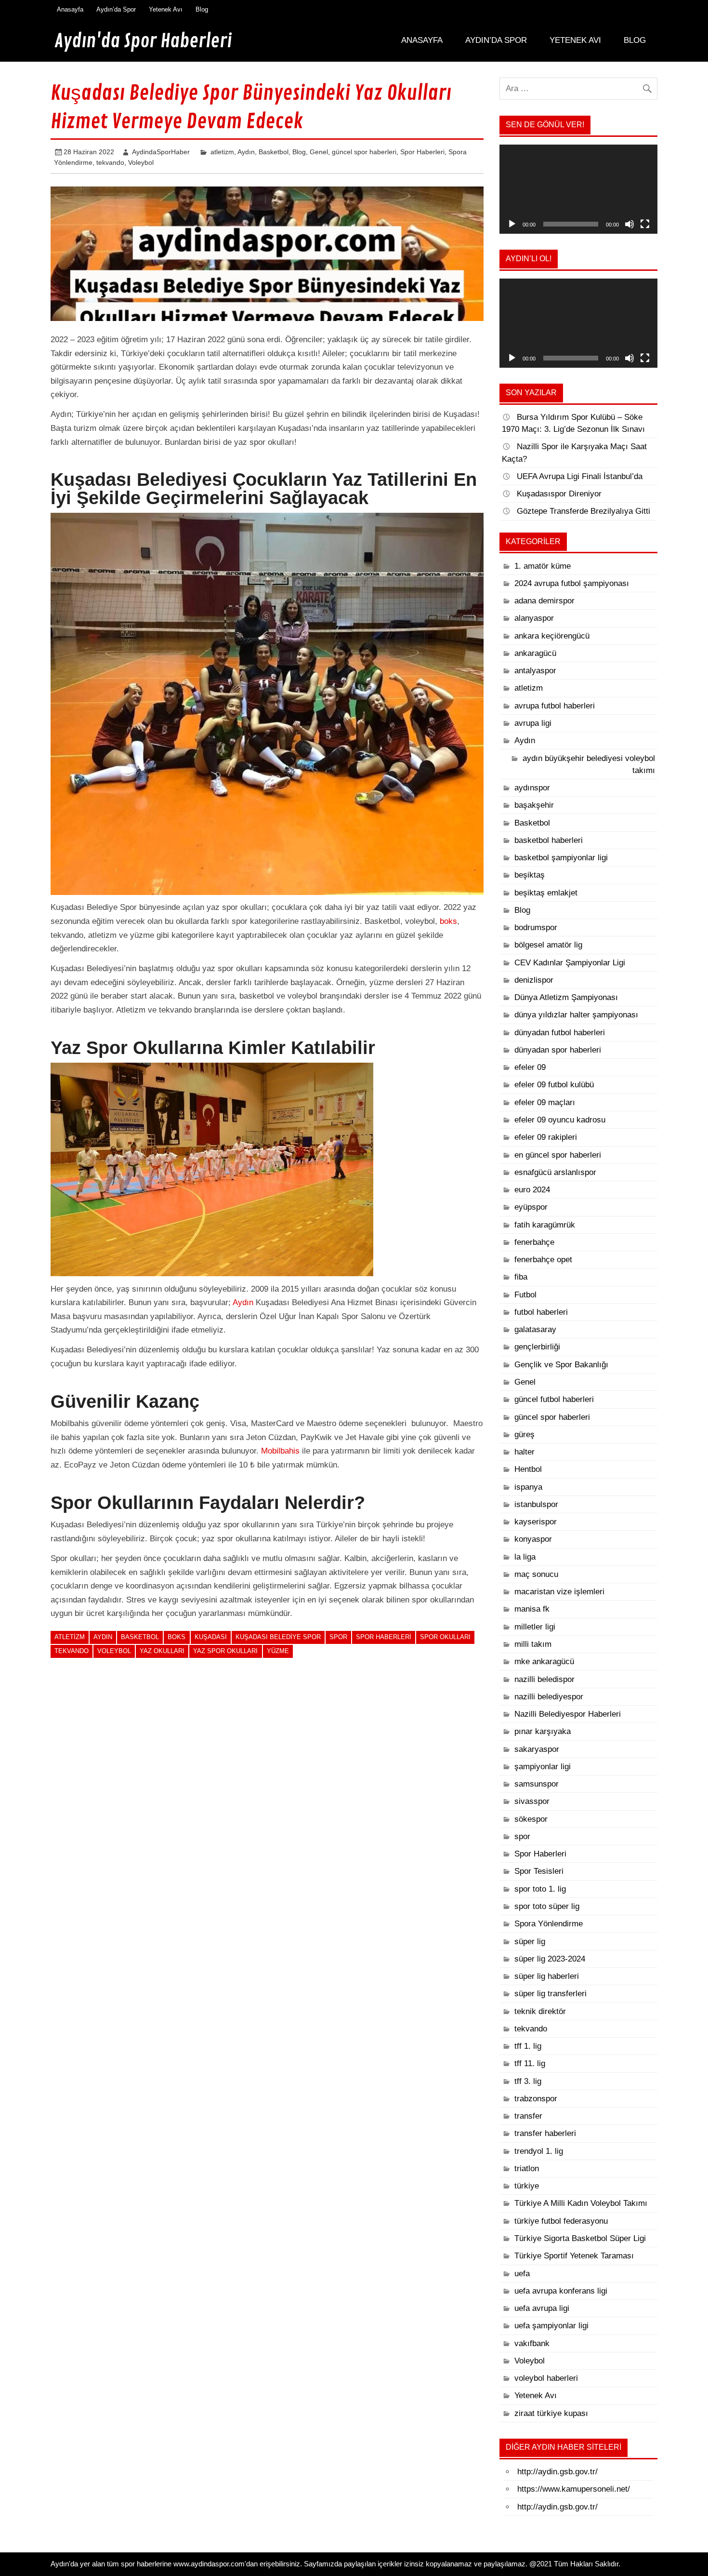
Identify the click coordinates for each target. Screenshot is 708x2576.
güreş (524, 1435)
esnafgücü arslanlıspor (555, 1172)
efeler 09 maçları (545, 1102)
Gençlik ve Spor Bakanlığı (561, 1365)
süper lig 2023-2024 (550, 1959)
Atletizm (70, 1637)
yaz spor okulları (225, 1651)
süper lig (530, 1942)
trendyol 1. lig (539, 2151)
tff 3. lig (528, 2081)
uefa (522, 2274)
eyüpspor (531, 1207)
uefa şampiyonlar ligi (551, 2326)
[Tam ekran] (645, 224)
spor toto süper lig (547, 1906)
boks (448, 921)
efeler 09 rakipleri (546, 1137)
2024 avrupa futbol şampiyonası (572, 583)
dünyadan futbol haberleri (560, 1033)
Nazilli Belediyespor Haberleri (568, 1714)
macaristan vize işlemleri (559, 1592)
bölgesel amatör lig (548, 945)
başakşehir (534, 805)
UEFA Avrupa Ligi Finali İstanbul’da (580, 476)
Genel (319, 152)
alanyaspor (534, 618)
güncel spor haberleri (364, 152)
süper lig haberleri (547, 1976)
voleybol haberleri (546, 2378)
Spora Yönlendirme (549, 1924)
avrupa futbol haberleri (555, 706)
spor (338, 1637)
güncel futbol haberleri (554, 1399)
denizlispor (534, 980)
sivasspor (532, 1801)
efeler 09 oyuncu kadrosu (560, 1120)
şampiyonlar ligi (543, 1767)
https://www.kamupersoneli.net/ (574, 2489)
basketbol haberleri (549, 840)
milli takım (533, 1644)
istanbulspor (536, 1504)
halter (524, 1452)
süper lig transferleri (551, 1994)
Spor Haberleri (422, 152)
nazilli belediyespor (549, 1697)
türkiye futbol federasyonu (561, 2221)
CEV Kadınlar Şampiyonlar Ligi (570, 963)
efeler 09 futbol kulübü (554, 1085)
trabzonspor (536, 2099)
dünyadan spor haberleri (558, 1050)
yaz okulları (162, 1651)
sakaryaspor (537, 1749)
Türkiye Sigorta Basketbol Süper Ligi (580, 2238)
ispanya (528, 1487)
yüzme (278, 1651)
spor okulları (445, 1637)
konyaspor (533, 1539)
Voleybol (141, 162)
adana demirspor (544, 601)
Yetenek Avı (166, 9)
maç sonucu (536, 1574)
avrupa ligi (533, 723)
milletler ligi (535, 1627)
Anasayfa (70, 9)
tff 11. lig (530, 2063)
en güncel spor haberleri (558, 1155)
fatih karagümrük (545, 1225)
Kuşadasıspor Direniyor (559, 494)
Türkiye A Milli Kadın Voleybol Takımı (581, 2203)
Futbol (525, 1295)
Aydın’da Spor (116, 9)
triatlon (527, 2169)
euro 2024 (532, 1190)
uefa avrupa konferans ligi (561, 2291)
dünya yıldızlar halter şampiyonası (576, 1015)
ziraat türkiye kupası (551, 2413)
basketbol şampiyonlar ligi (561, 858)
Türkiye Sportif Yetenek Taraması (574, 2256)
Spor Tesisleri (539, 1871)
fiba (521, 1277)
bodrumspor (536, 928)
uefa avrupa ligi (542, 2308)
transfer (528, 2116)
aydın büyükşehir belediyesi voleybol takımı (589, 764)
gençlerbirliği (537, 1347)
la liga (525, 1557)
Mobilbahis (280, 1451)
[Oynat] (512, 224)
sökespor (531, 1819)
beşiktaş (530, 875)
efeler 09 (530, 1067)
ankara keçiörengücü (552, 636)
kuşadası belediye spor (278, 1637)
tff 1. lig (528, 2046)
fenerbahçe (534, 1242)
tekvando (110, 162)
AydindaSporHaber (161, 152)
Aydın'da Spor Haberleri (143, 41)
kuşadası (211, 1637)
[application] (578, 189)
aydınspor (532, 788)
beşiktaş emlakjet (546, 893)
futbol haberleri (541, 1312)
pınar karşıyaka (543, 1731)
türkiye (527, 2186)
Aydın (246, 152)
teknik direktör (540, 2011)
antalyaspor (535, 671)
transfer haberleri (545, 2133)
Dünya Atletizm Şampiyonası (566, 997)
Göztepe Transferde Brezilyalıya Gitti (583, 511)
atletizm (222, 152)
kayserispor (536, 1522)
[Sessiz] (629, 224)
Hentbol (528, 1469)
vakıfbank (532, 2343)
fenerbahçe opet (543, 1260)
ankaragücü (535, 653)
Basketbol (274, 152)
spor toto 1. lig (540, 1889)
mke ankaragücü (544, 1662)
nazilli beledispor (544, 1679)
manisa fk (532, 1609)
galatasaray (535, 1329)
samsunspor (537, 1784)
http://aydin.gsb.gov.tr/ (557, 2472)
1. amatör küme (543, 566)
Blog (202, 9)
